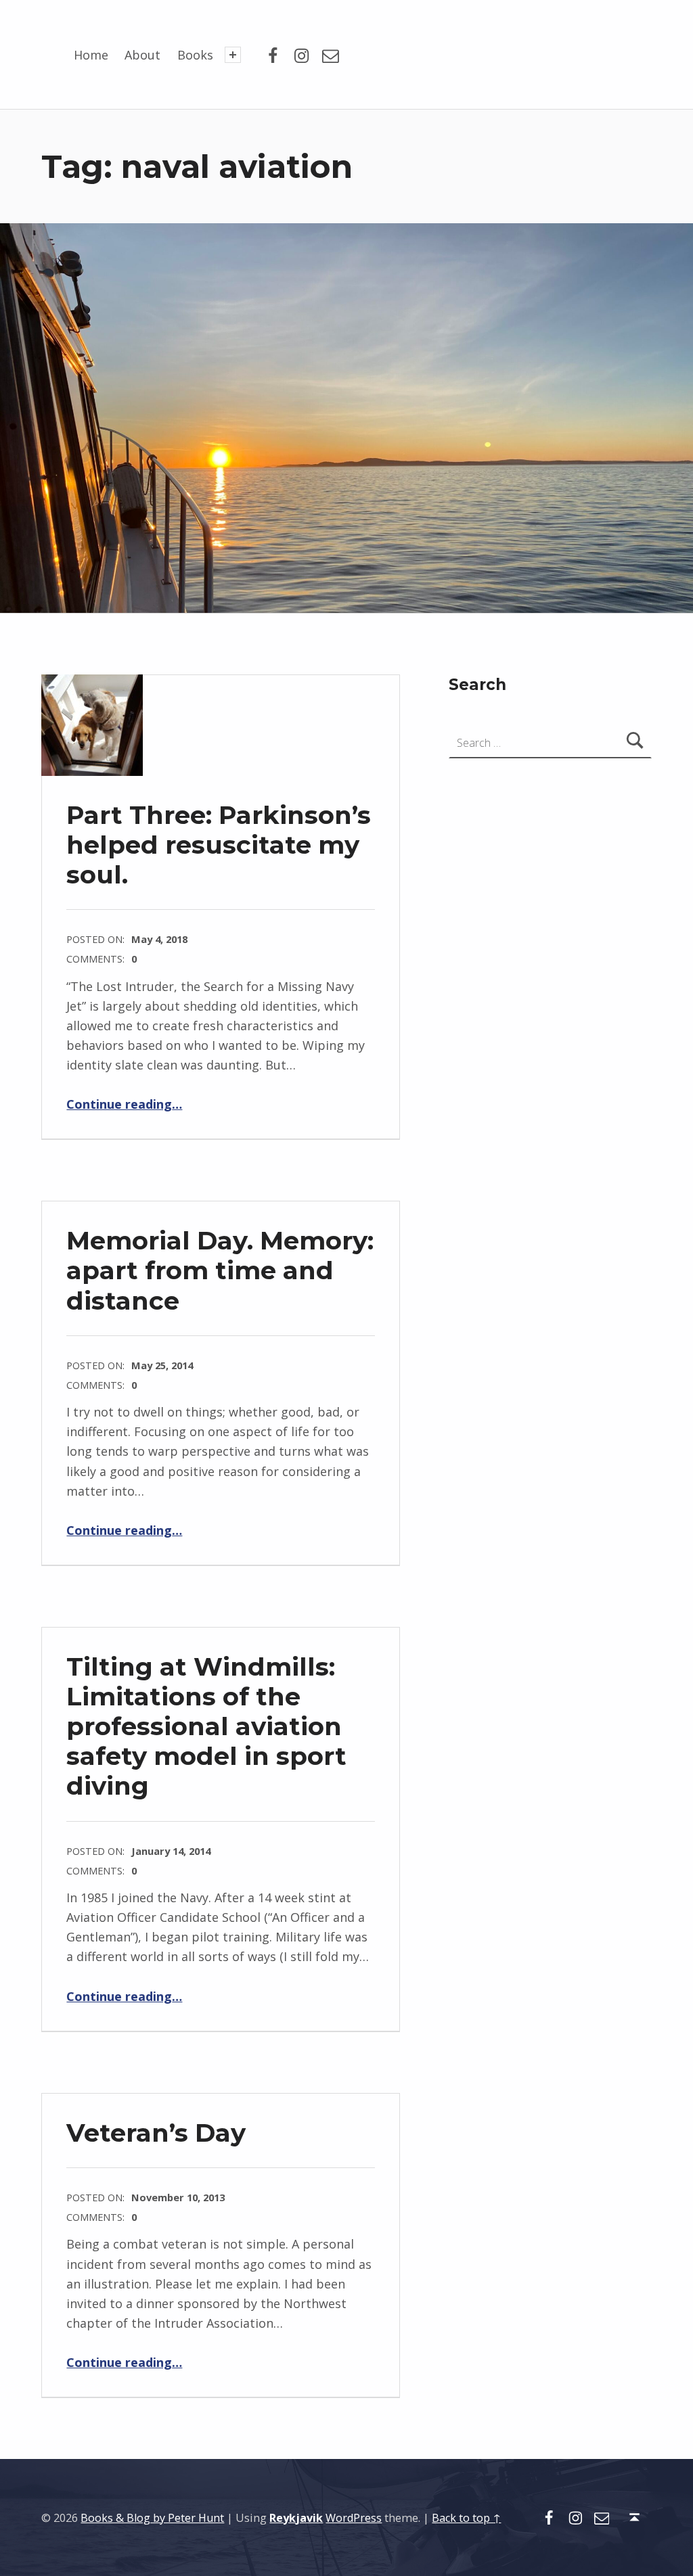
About (142, 55)
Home (91, 55)
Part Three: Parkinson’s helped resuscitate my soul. (219, 845)
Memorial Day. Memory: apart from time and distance (220, 1270)
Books (195, 55)
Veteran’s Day (156, 2133)
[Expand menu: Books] (233, 55)
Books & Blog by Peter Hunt (152, 2518)
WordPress (354, 2518)
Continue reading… (124, 1104)
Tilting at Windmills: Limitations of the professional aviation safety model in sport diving (206, 1726)
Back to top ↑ (466, 2518)
